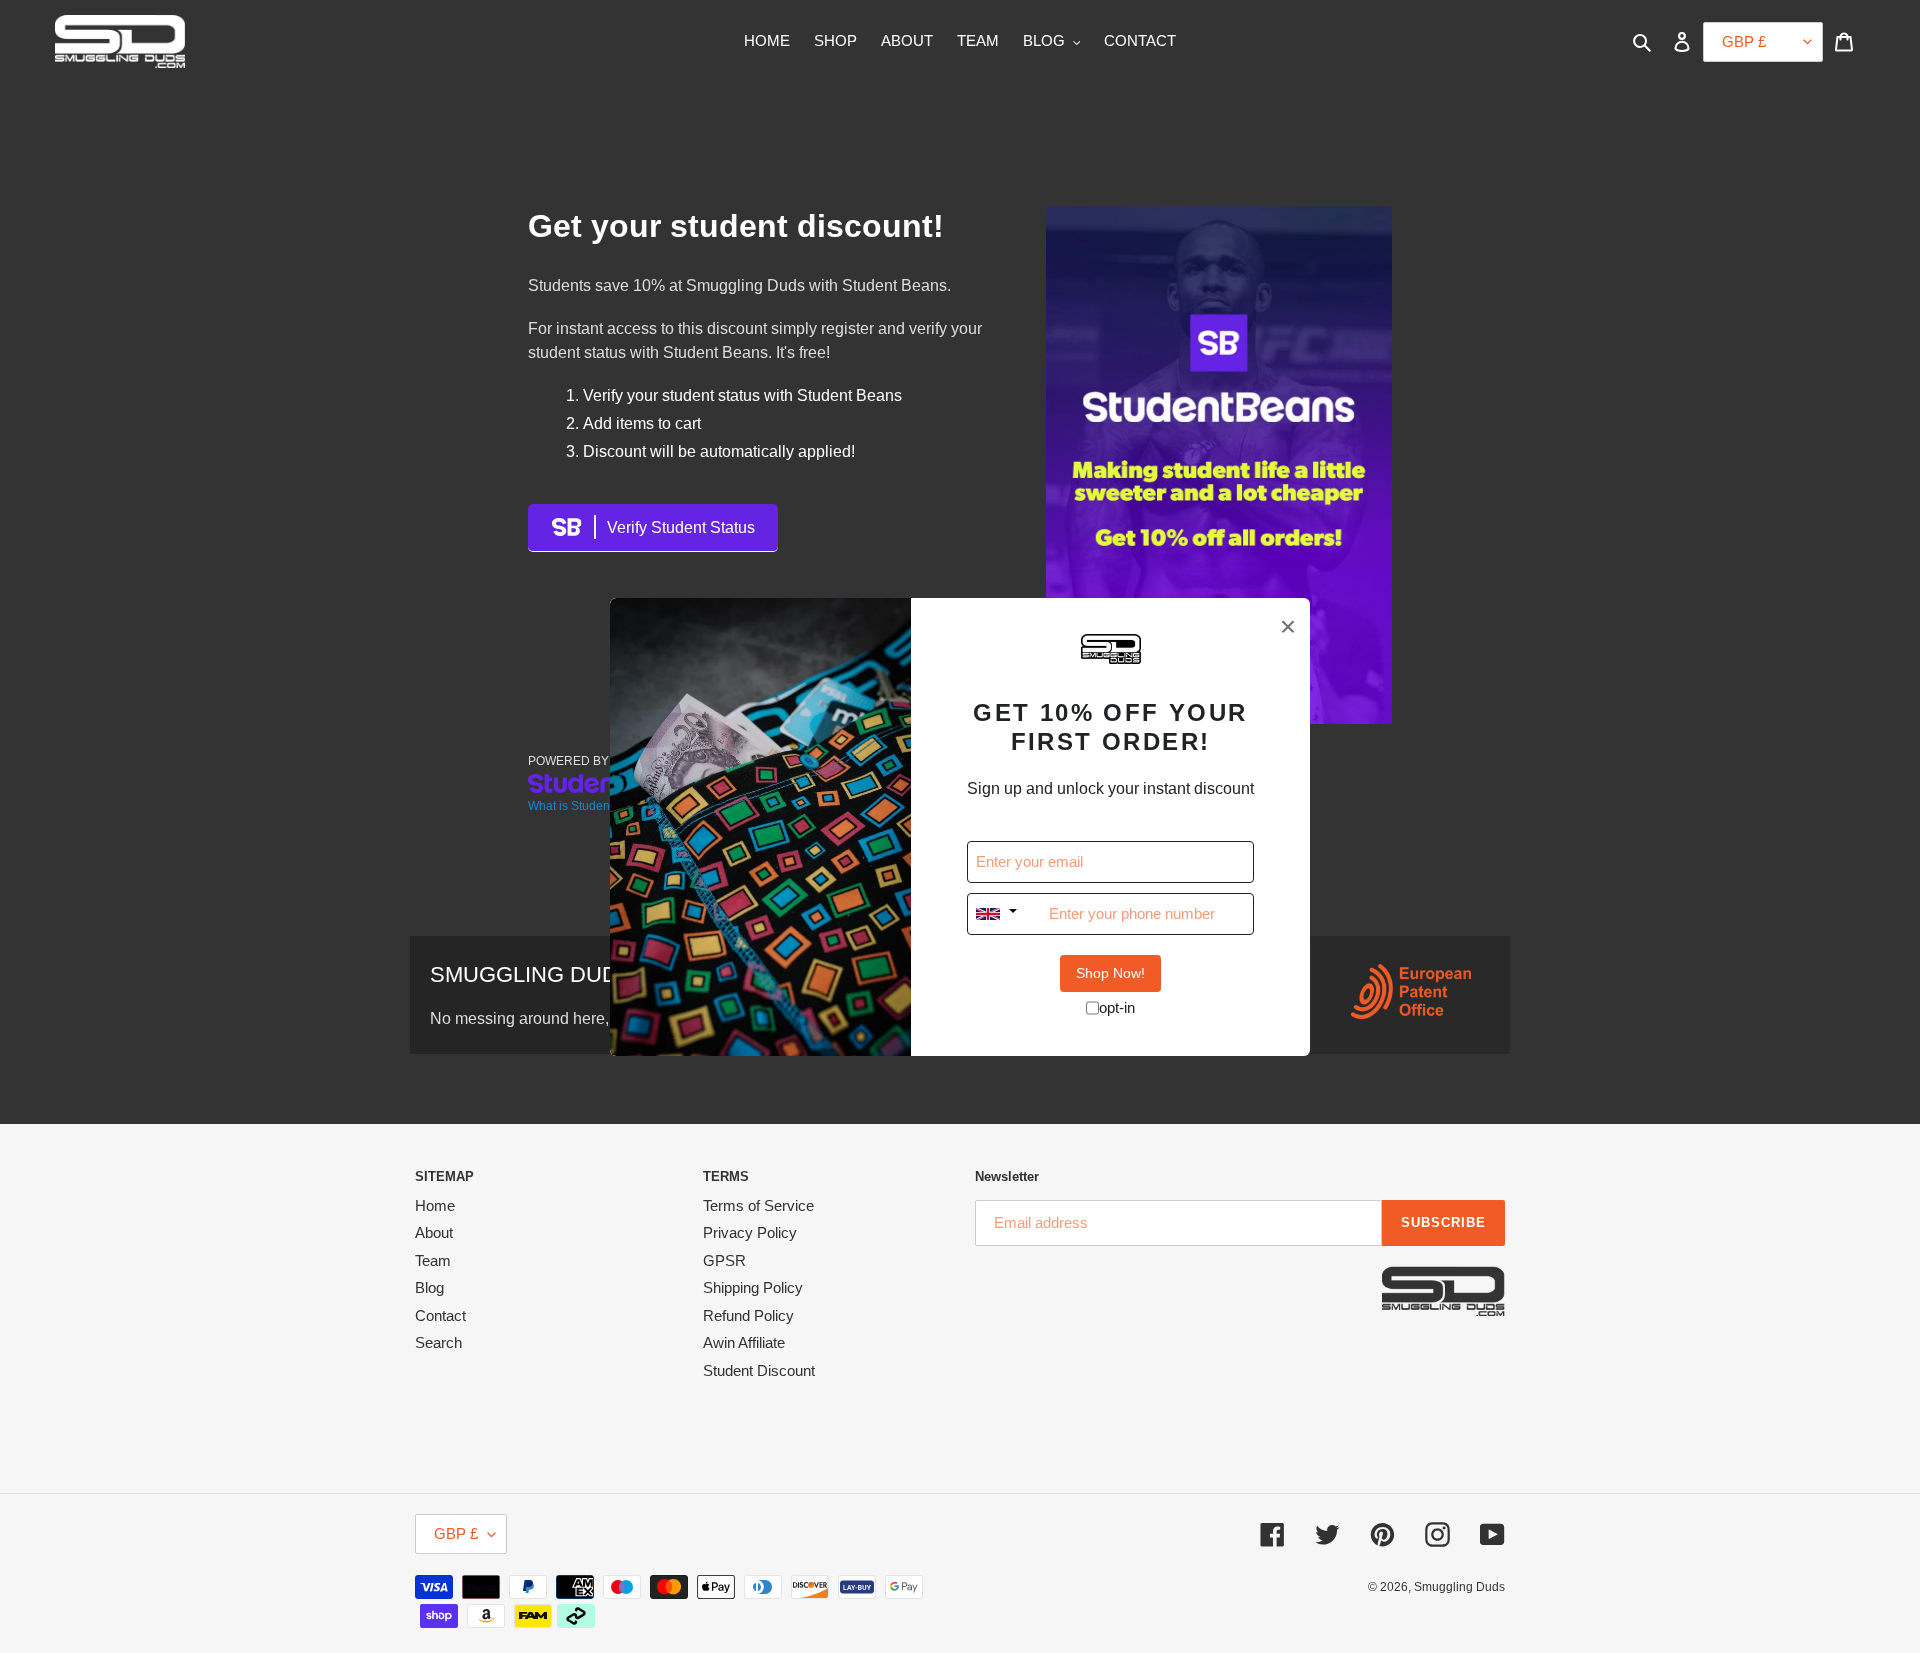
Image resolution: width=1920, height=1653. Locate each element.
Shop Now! (1110, 973)
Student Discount (759, 1370)
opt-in (1117, 1007)
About (434, 1232)
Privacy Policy (750, 1232)
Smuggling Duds (1459, 1587)
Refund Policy (748, 1315)
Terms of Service (758, 1205)
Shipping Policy (753, 1287)
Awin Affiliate (744, 1342)
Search (438, 1342)
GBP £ (456, 1533)
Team (433, 1260)
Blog (429, 1287)
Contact (440, 1315)
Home (435, 1205)
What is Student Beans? (593, 806)
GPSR (724, 1260)
